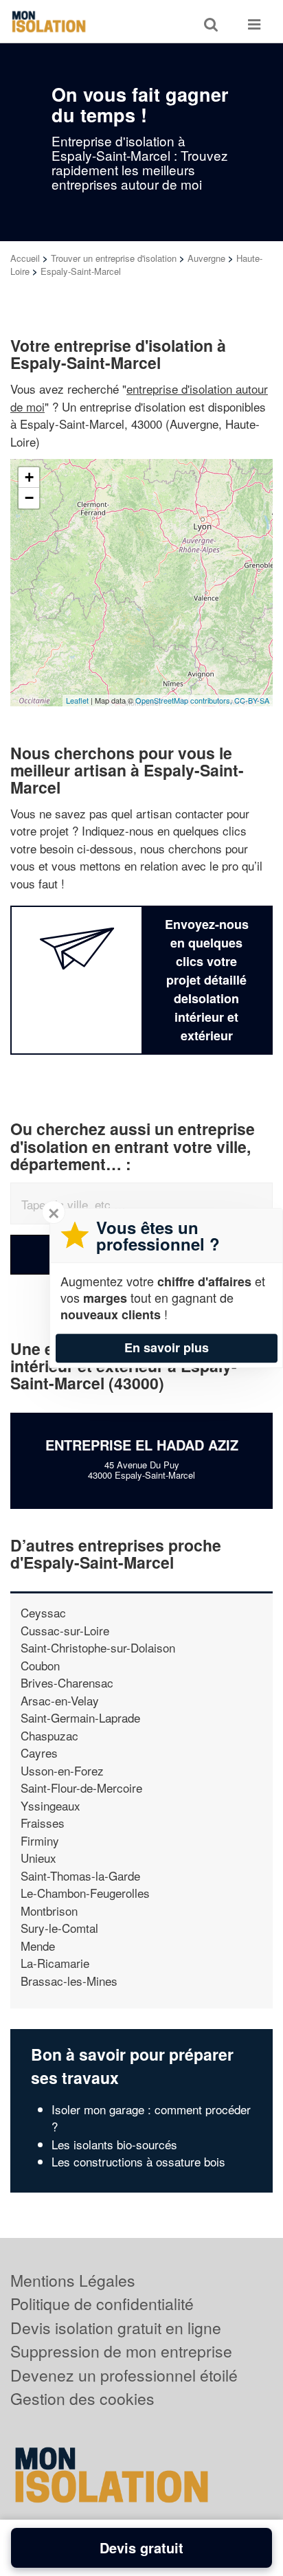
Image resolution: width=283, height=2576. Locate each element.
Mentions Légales (73, 2280)
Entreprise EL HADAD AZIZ (142, 1445)
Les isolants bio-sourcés (114, 2144)
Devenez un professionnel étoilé (124, 2375)
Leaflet (77, 700)
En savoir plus (167, 1347)
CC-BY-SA (252, 700)
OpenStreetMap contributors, (185, 700)
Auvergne (206, 258)
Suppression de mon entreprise (121, 2351)
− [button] (29, 498)
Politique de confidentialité (102, 2304)
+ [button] (29, 477)
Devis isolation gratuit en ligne (116, 2328)
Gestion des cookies (82, 2398)
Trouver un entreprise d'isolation (114, 258)
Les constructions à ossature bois (138, 2161)
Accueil (25, 258)
